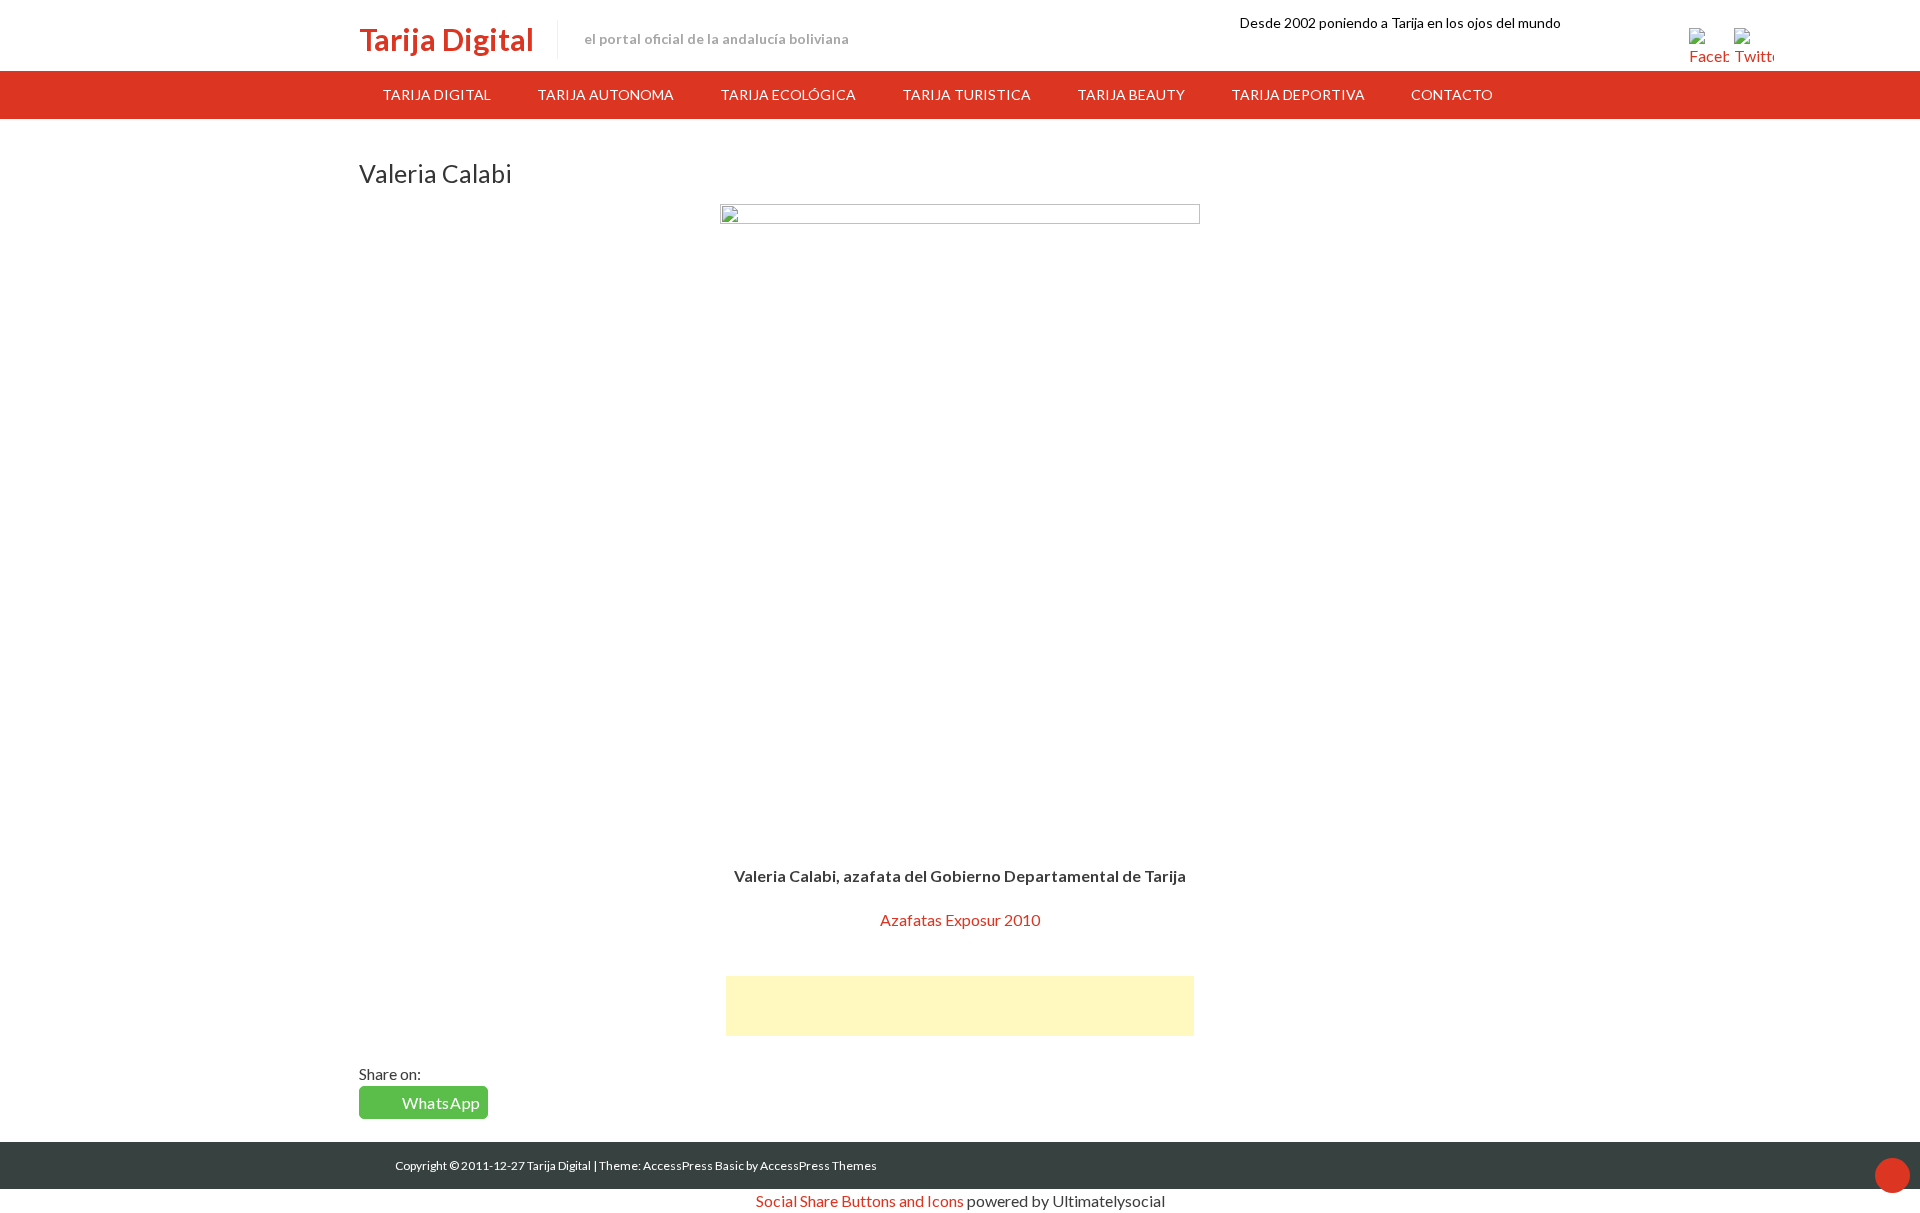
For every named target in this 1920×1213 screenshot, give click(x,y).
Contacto (1452, 94)
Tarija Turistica (966, 94)
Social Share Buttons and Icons (860, 1200)
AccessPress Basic (693, 1165)
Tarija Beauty (1131, 94)
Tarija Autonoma (605, 94)
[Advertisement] (960, 1006)
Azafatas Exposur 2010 (960, 919)
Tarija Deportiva (1298, 94)
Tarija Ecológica (788, 94)
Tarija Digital (446, 39)
